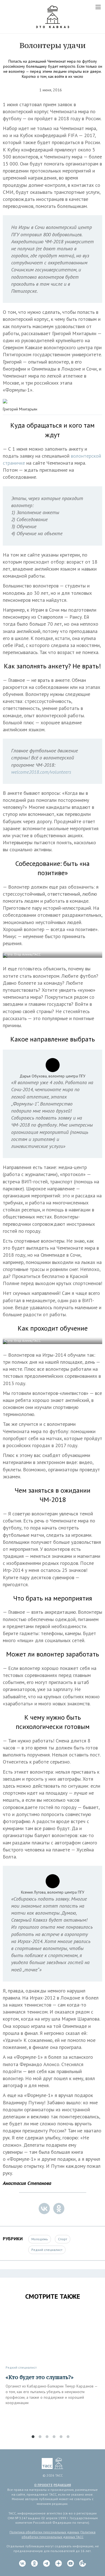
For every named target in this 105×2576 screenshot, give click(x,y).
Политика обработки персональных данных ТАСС (59, 2534)
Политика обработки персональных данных (44, 2532)
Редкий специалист (47, 2250)
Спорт (63, 2239)
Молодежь (40, 2239)
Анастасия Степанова (27, 2183)
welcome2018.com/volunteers (41, 772)
